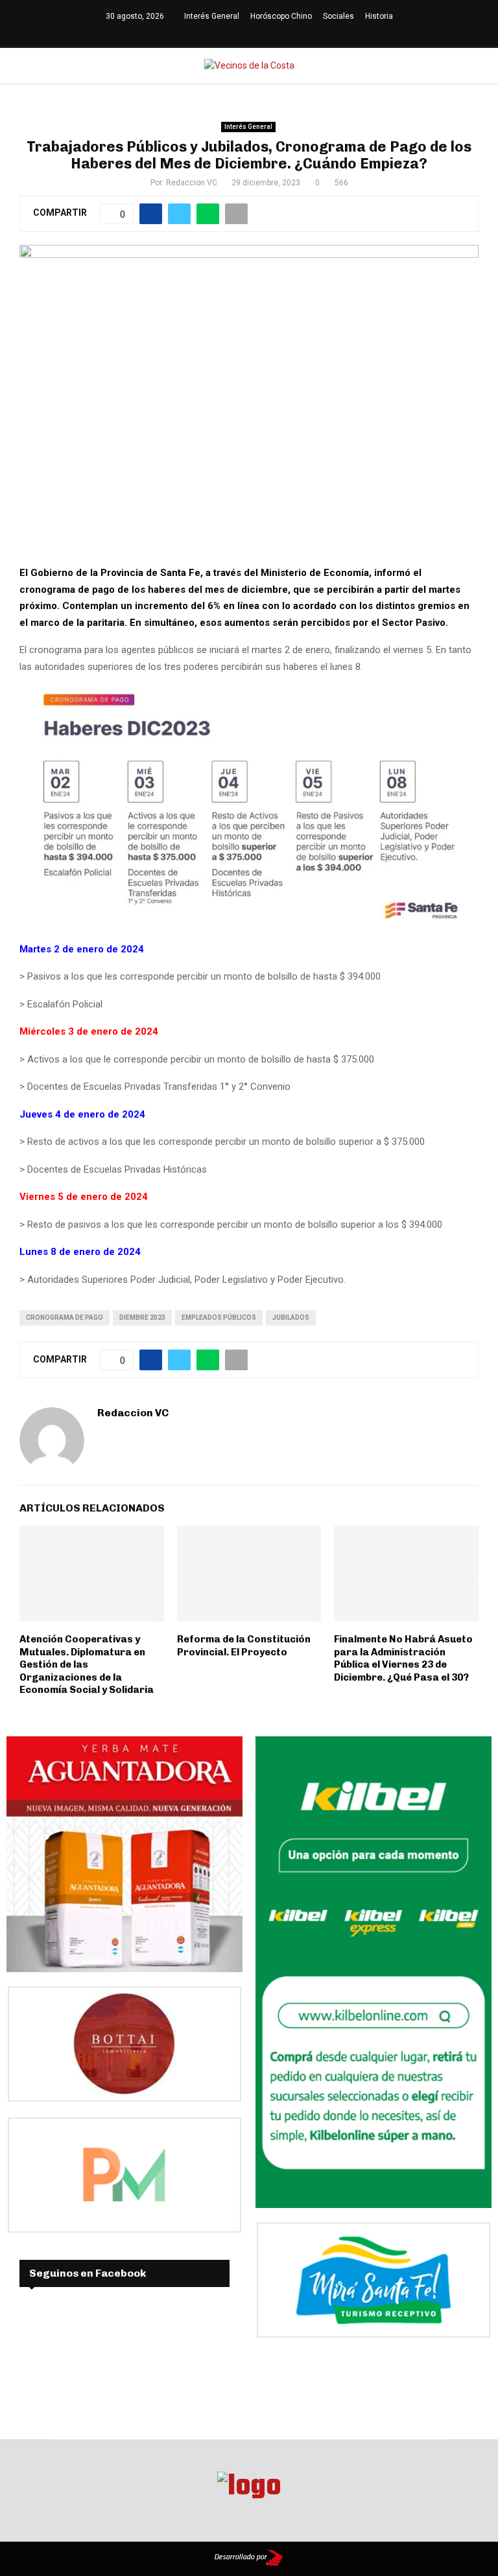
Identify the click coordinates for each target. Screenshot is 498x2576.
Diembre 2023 (142, 1317)
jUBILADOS (291, 1317)
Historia (379, 16)
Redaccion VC (192, 183)
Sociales (338, 16)
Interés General (212, 16)
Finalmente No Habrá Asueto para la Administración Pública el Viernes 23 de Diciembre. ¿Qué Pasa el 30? (403, 1658)
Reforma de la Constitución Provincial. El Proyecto (244, 1646)
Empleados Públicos (219, 1317)
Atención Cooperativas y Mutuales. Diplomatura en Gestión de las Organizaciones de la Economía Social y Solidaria (87, 1664)
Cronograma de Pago (65, 1317)
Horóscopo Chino (281, 16)
